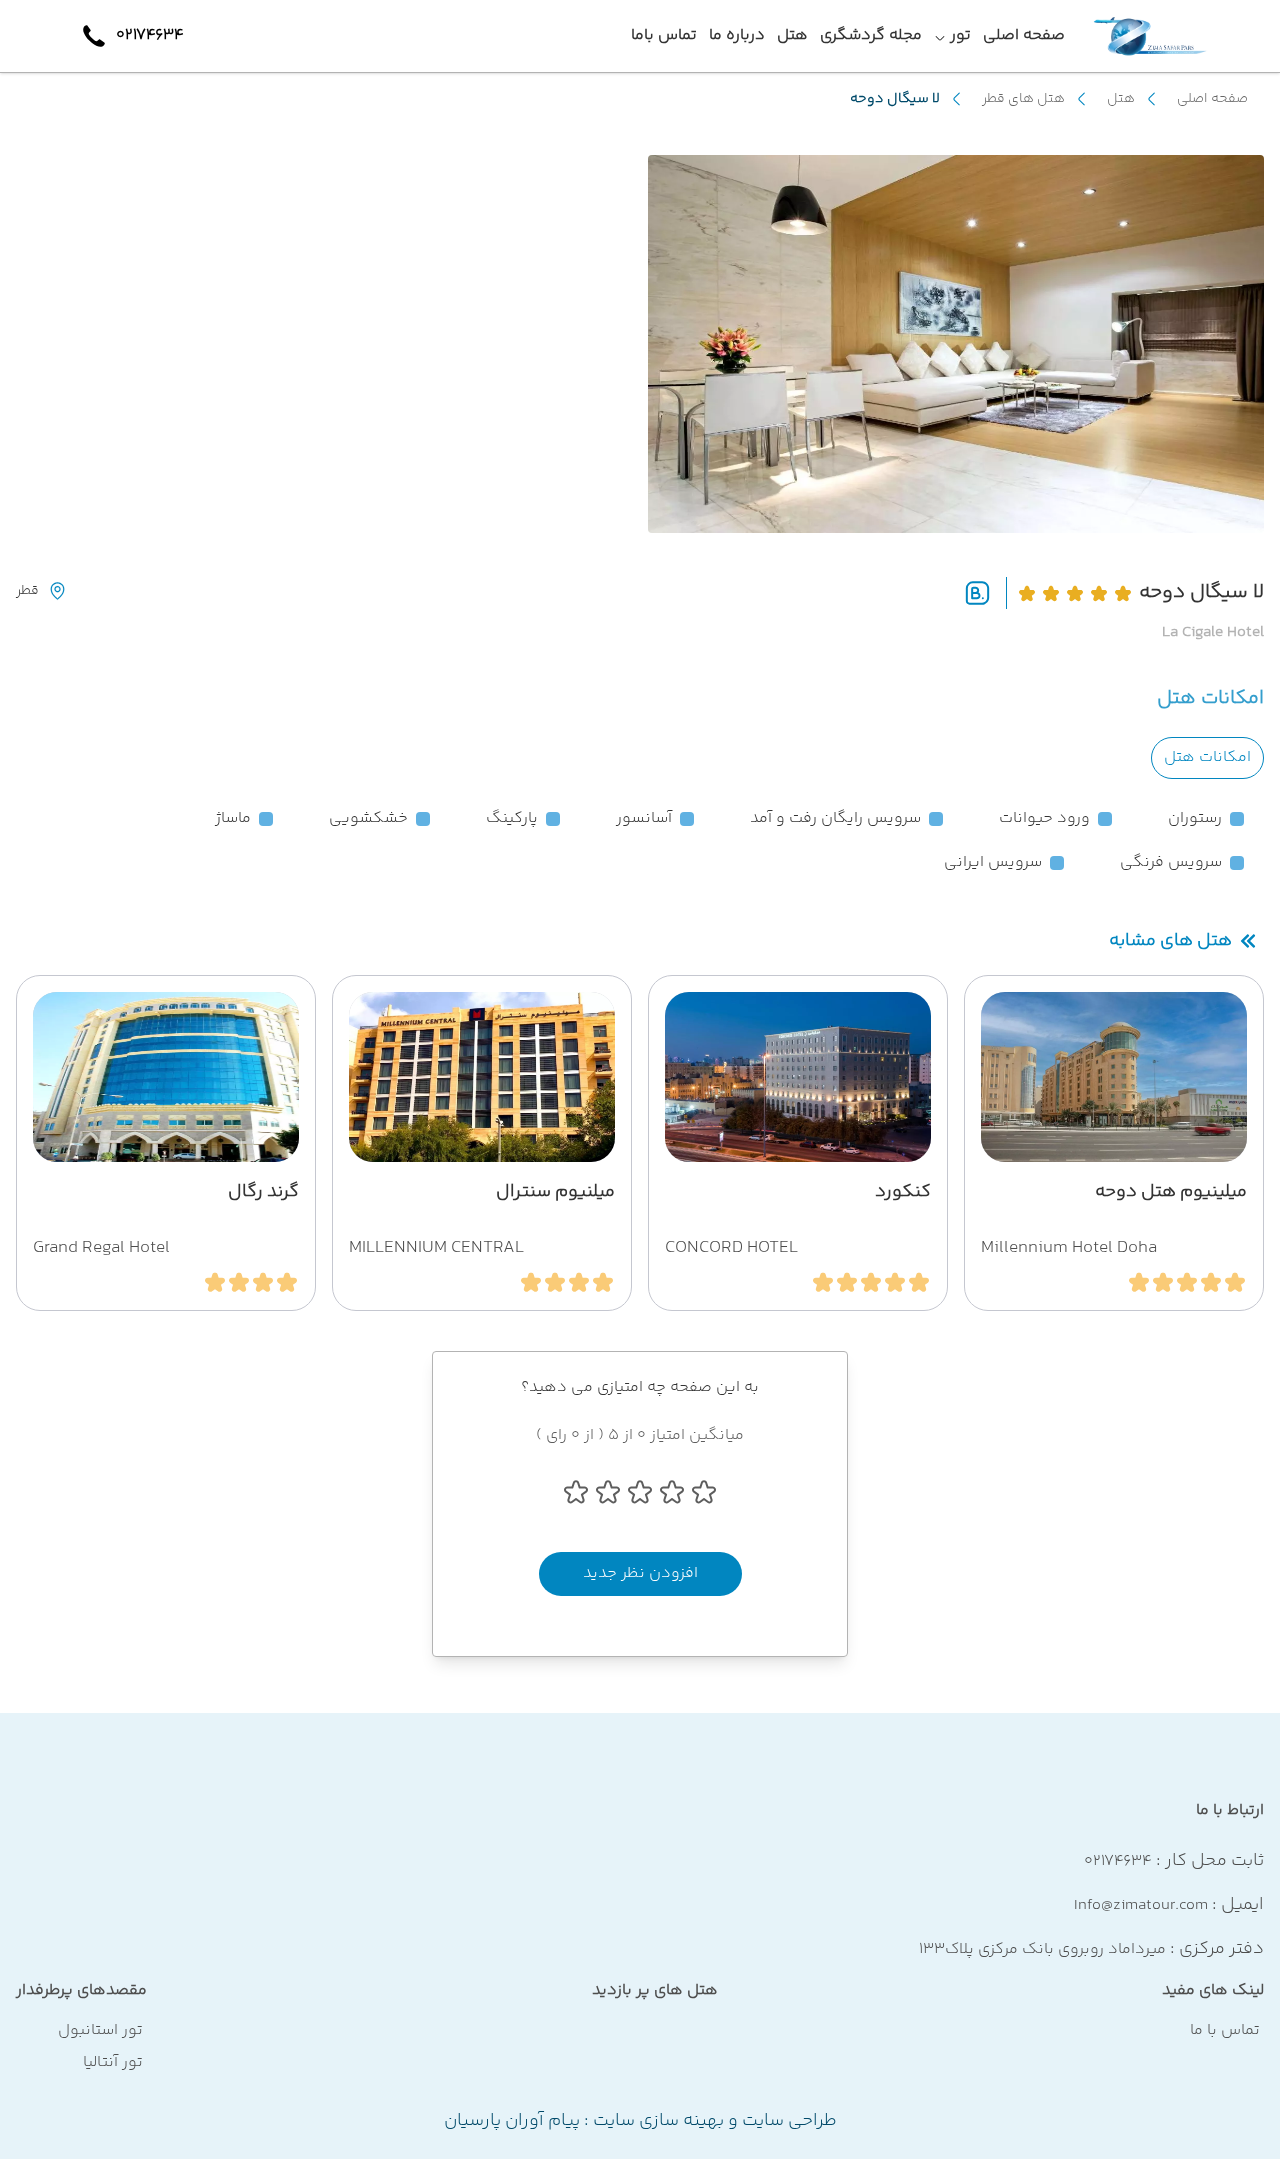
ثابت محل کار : (1174, 1861)
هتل (1121, 99)
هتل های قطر (1023, 99)
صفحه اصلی (1212, 99)
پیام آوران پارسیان (512, 2121)
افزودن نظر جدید (640, 1573)
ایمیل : (1169, 1905)
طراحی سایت (787, 2121)
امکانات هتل (1207, 757)
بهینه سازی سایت (656, 2121)
